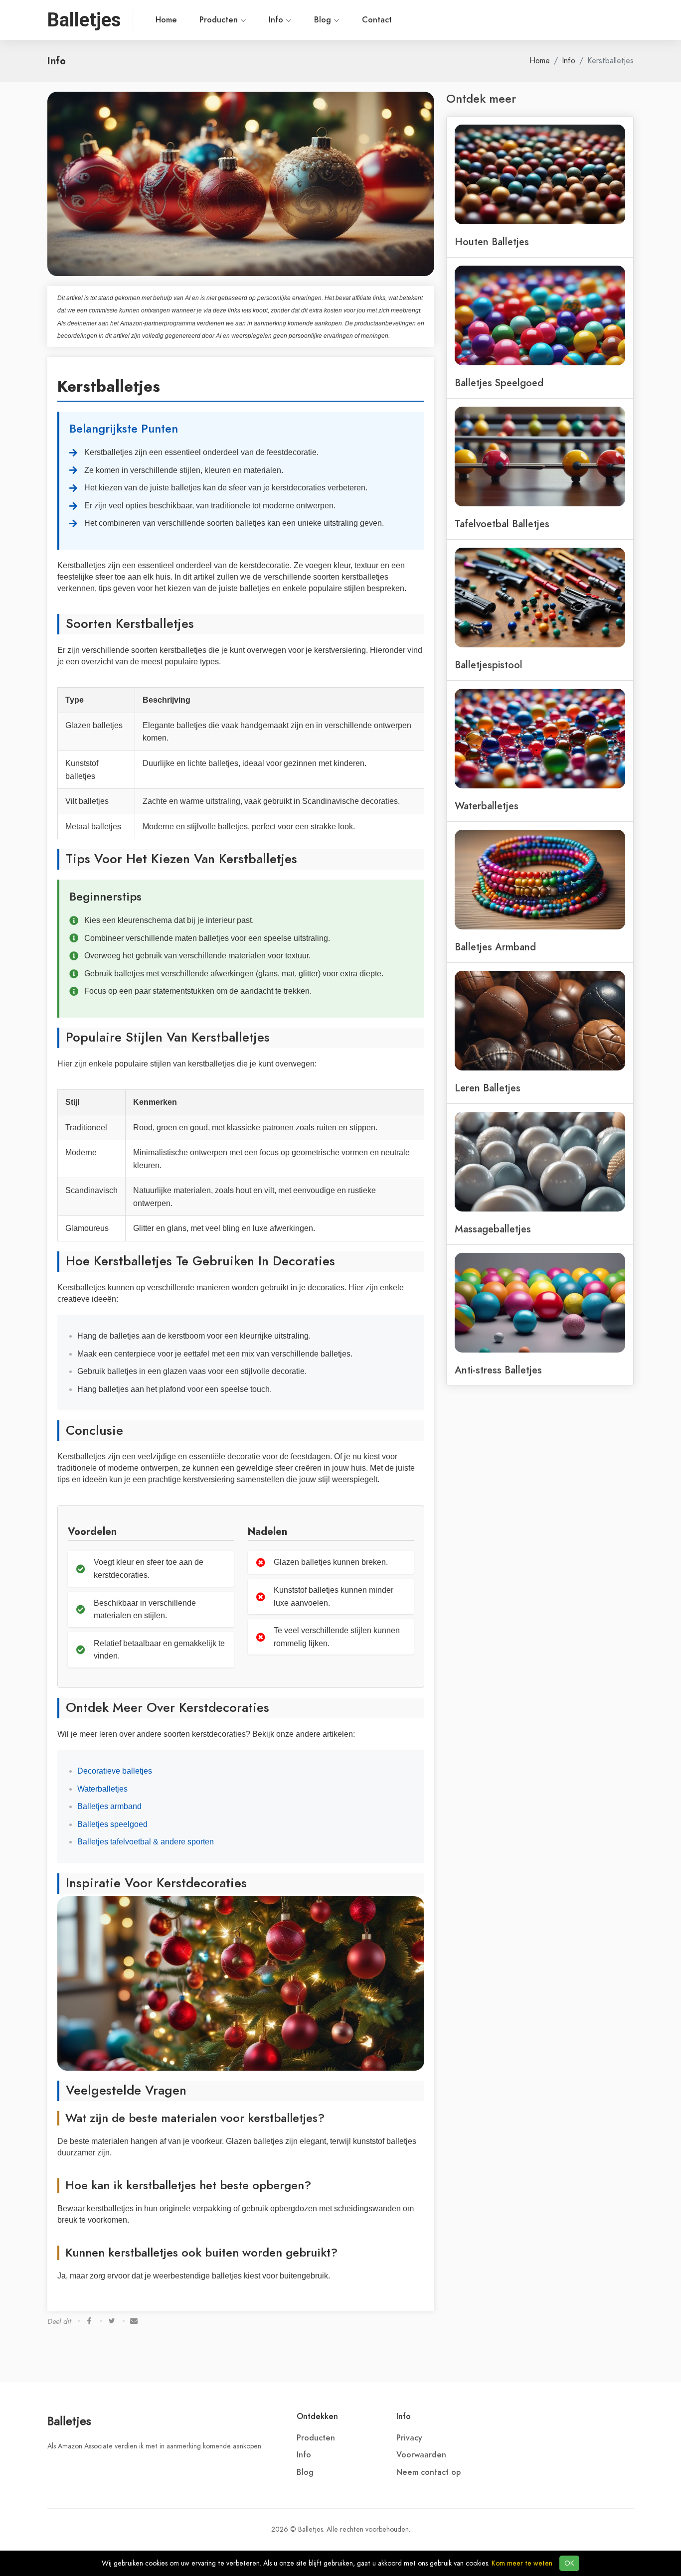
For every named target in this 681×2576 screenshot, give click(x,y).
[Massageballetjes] (540, 1161)
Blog (324, 20)
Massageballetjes (493, 1229)
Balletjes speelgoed (112, 1824)
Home (166, 20)
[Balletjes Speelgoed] (540, 314)
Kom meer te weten (522, 2563)
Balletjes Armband (495, 947)
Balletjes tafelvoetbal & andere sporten (146, 1842)
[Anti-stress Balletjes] (540, 1302)
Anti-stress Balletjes (498, 1370)
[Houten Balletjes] (540, 173)
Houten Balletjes (492, 242)
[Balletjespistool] (540, 597)
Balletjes (69, 2421)
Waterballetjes (102, 1789)
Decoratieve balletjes (115, 1771)
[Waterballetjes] (540, 738)
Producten (220, 20)
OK (569, 2563)
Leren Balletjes (488, 1088)
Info (277, 20)
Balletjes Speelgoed (499, 383)
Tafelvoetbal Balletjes (502, 524)
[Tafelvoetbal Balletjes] (540, 455)
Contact (377, 20)
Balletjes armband (109, 1806)
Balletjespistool (489, 665)
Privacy (409, 2438)
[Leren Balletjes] (540, 1020)
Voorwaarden (421, 2455)
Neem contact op (428, 2472)
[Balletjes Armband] (540, 879)
